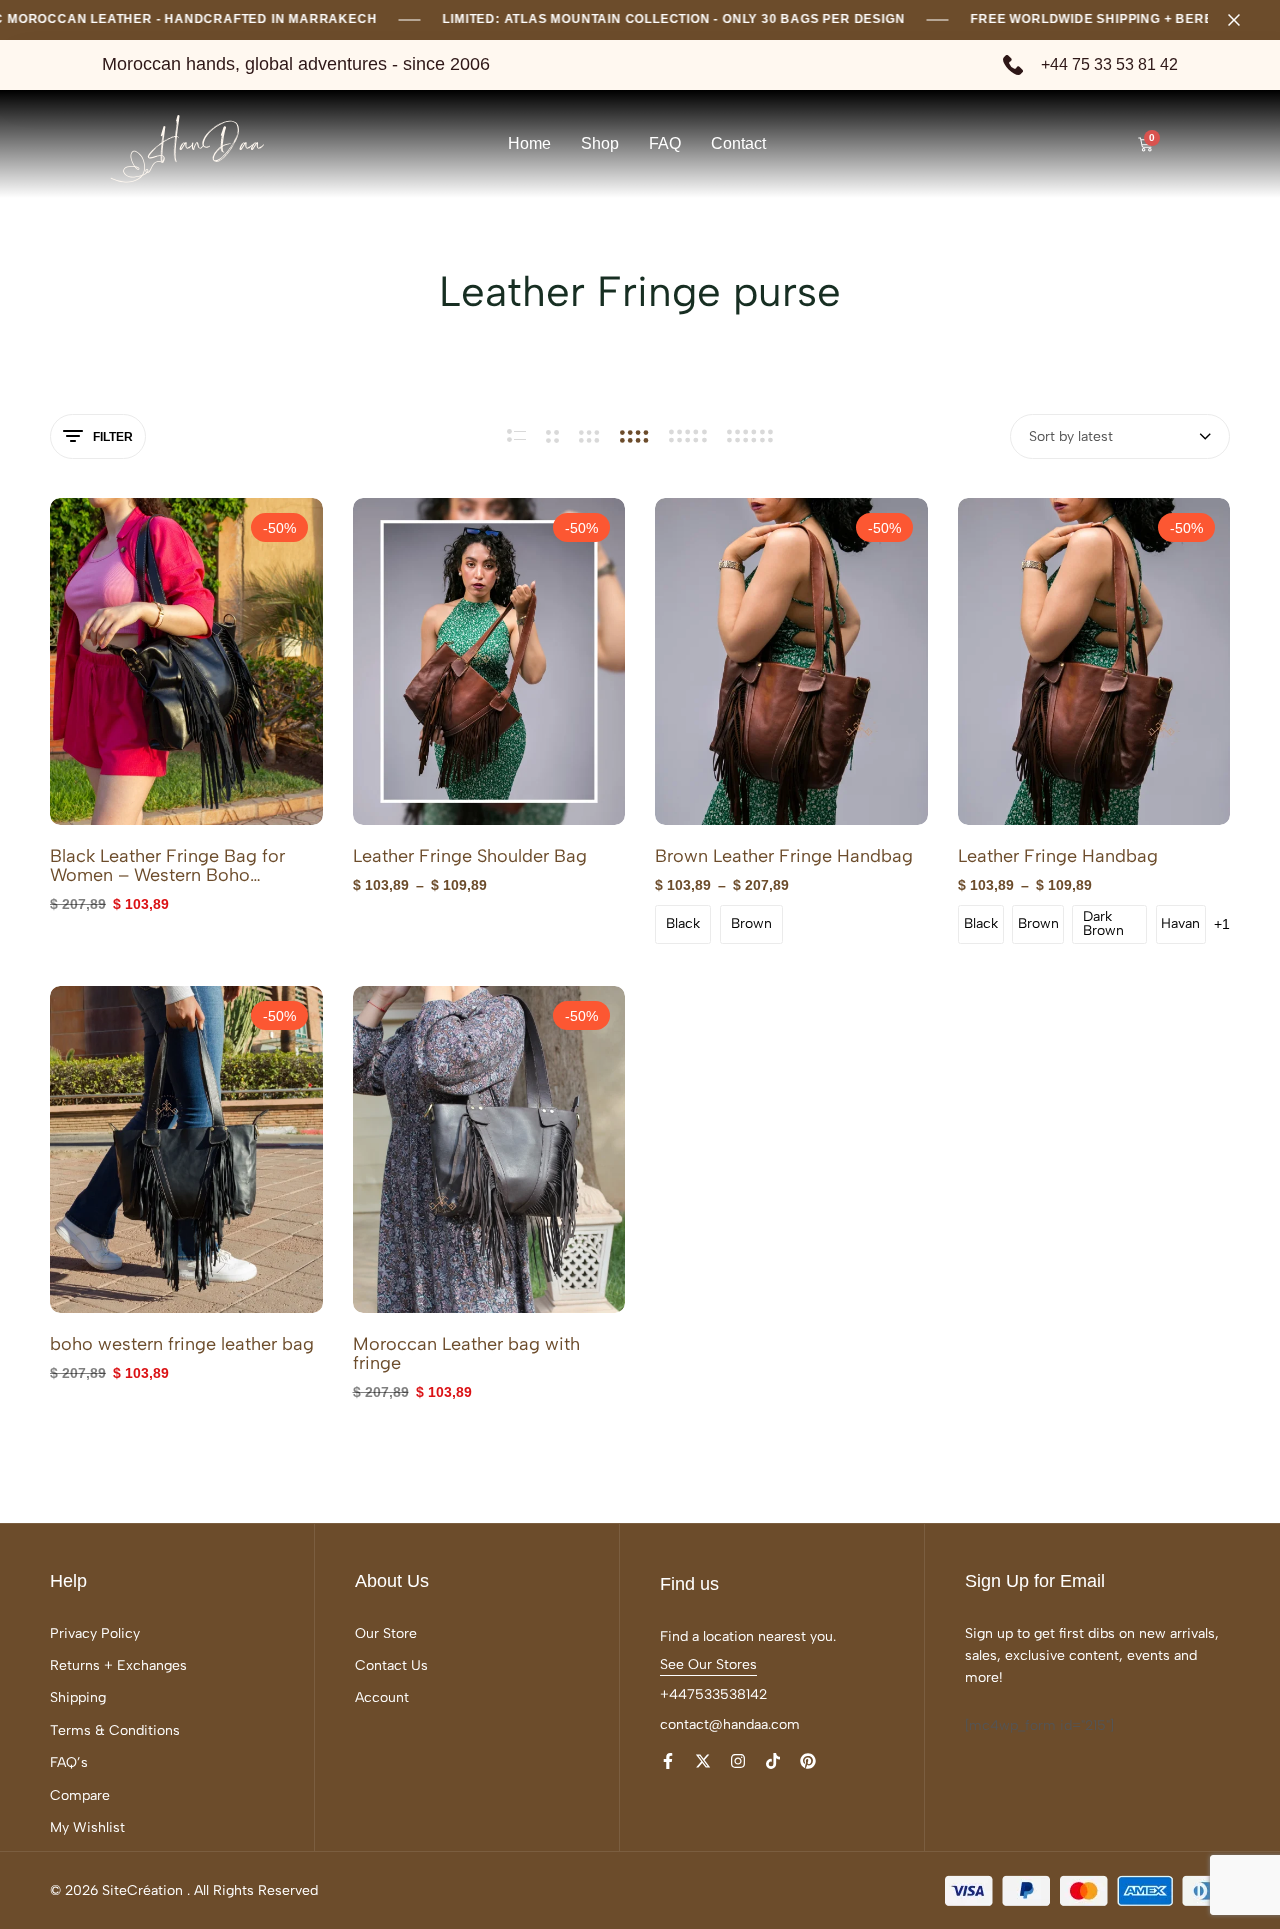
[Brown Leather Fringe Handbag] (791, 661)
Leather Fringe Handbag (1058, 856)
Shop (600, 143)
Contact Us (391, 1665)
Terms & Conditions (115, 1730)
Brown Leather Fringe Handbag (784, 856)
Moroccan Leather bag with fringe (466, 1354)
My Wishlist (87, 1827)
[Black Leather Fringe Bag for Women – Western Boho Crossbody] (186, 661)
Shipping (78, 1697)
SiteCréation (142, 1890)
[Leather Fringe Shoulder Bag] (489, 661)
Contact (738, 143)
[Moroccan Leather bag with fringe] (489, 1149)
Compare (80, 1795)
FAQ (665, 143)
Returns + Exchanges (118, 1665)
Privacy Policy (95, 1633)
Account (382, 1697)
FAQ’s (69, 1762)
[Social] (668, 1761)
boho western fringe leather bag (182, 1344)
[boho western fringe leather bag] (186, 1149)
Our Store (386, 1633)
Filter (113, 437)
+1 (1222, 924)
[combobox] (1120, 436)
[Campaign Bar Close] (1244, 20)
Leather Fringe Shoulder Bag (470, 856)
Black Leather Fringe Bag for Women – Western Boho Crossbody (167, 866)
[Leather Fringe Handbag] (1094, 661)
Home (529, 143)
